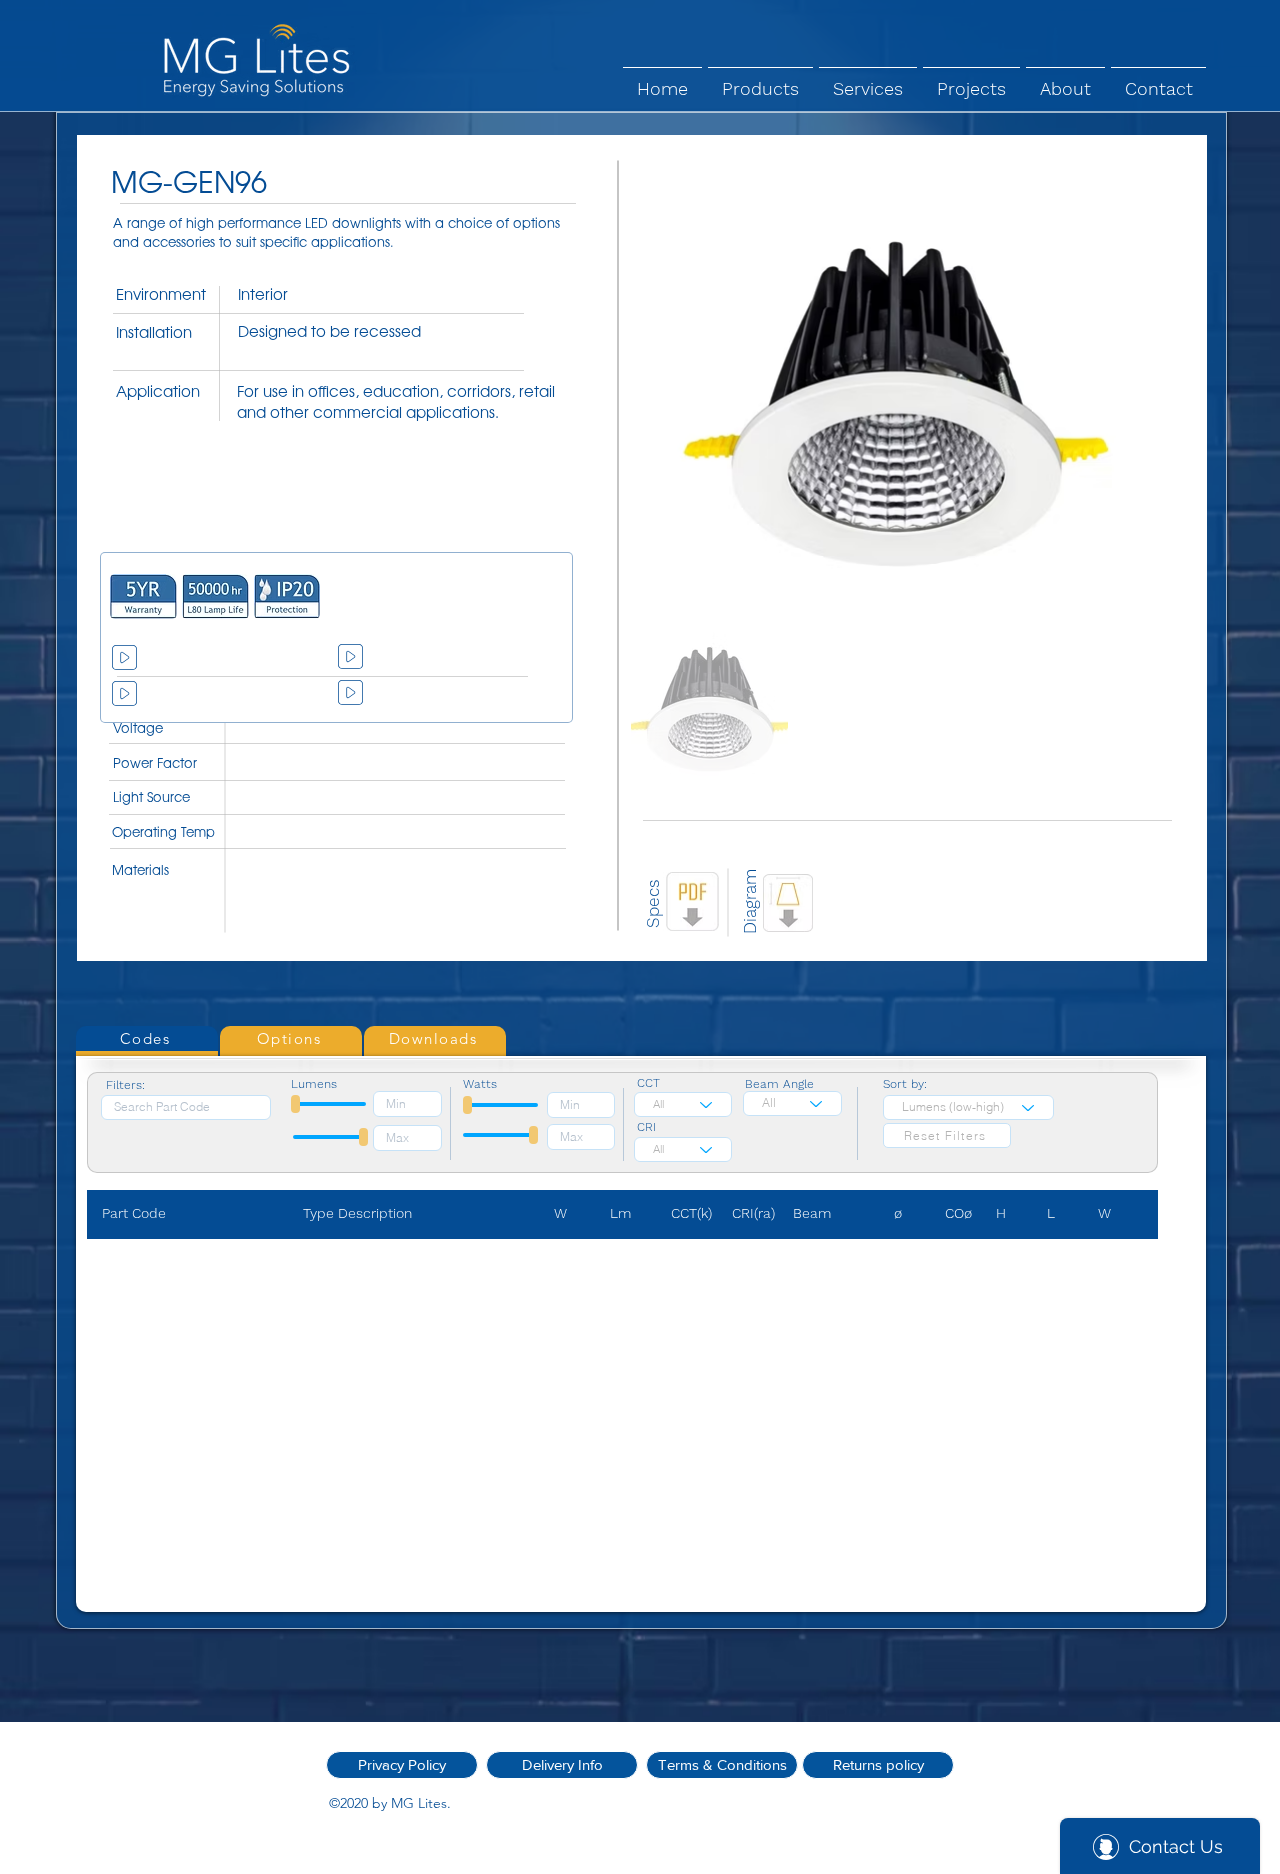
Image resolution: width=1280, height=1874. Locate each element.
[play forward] (533, 596)
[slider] (295, 1104)
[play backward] (135, 596)
